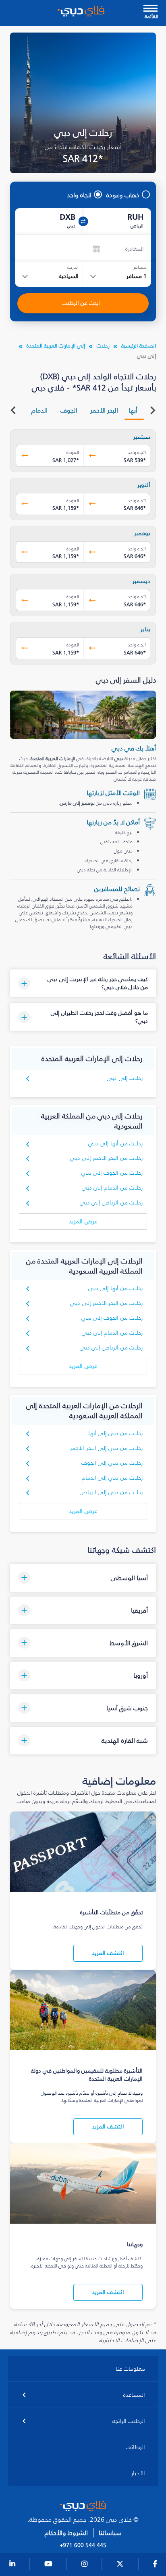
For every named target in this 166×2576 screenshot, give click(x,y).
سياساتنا (110, 2533)
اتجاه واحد (79, 195)
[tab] (134, 410)
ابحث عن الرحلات (81, 303)
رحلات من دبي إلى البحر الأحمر (106, 1448)
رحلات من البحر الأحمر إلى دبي (106, 1158)
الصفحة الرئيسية (139, 346)
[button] (83, 983)
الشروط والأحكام (66, 2533)
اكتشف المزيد (108, 1953)
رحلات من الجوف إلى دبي (112, 1173)
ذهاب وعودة (123, 195)
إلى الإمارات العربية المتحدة (56, 346)
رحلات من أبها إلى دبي (116, 1144)
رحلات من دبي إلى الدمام (112, 1478)
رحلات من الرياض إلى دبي (111, 1203)
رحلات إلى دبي (125, 1078)
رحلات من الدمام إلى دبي (112, 1188)
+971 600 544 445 (83, 2545)
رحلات (103, 346)
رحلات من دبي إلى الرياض (111, 1492)
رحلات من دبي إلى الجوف (112, 1463)
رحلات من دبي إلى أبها (116, 1433)
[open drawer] (150, 9)
